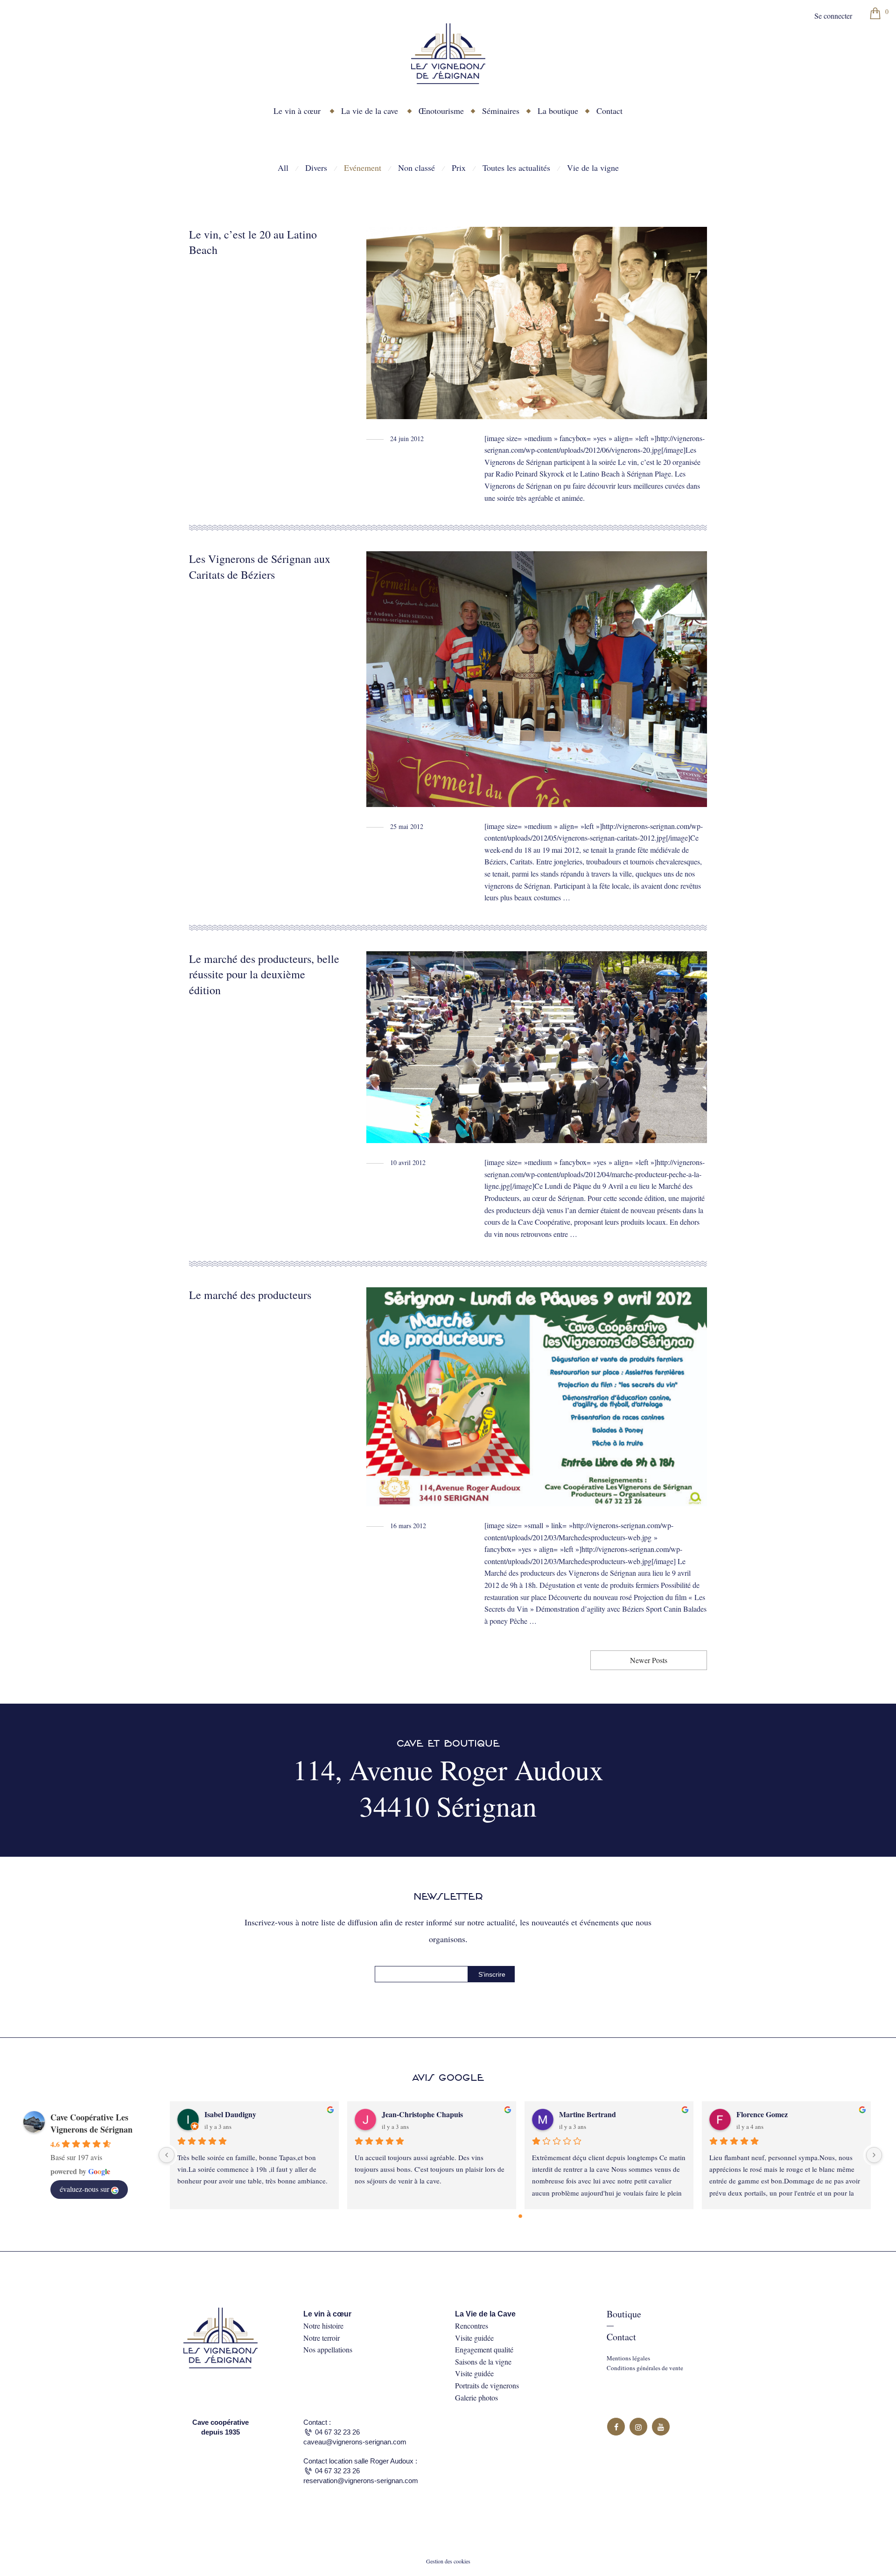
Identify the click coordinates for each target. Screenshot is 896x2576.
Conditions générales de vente (645, 2368)
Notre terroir (322, 2338)
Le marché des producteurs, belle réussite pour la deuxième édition (264, 974)
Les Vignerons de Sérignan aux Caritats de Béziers (260, 567)
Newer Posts (649, 1660)
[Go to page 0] (520, 2216)
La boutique (558, 111)
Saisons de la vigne (483, 2362)
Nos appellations (328, 2349)
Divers (316, 168)
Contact (609, 111)
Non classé (416, 168)
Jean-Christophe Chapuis (422, 2114)
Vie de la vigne (593, 168)
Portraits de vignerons (487, 2385)
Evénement (363, 168)
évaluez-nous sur (84, 2189)
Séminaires (501, 111)
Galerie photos (476, 2397)
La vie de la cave (370, 111)
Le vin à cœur (297, 111)
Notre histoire (323, 2326)
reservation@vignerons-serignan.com (361, 2481)
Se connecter (833, 16)
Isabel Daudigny (230, 2114)
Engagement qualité (484, 2349)
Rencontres (472, 2326)
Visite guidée (474, 2338)
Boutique (624, 2314)
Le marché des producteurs (250, 1295)
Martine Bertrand (588, 2114)
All (283, 168)
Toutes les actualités (516, 168)
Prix (459, 168)
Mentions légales (628, 2358)
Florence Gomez (762, 2114)
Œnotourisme (441, 111)
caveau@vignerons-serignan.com (355, 2442)
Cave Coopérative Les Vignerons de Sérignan (91, 2123)
